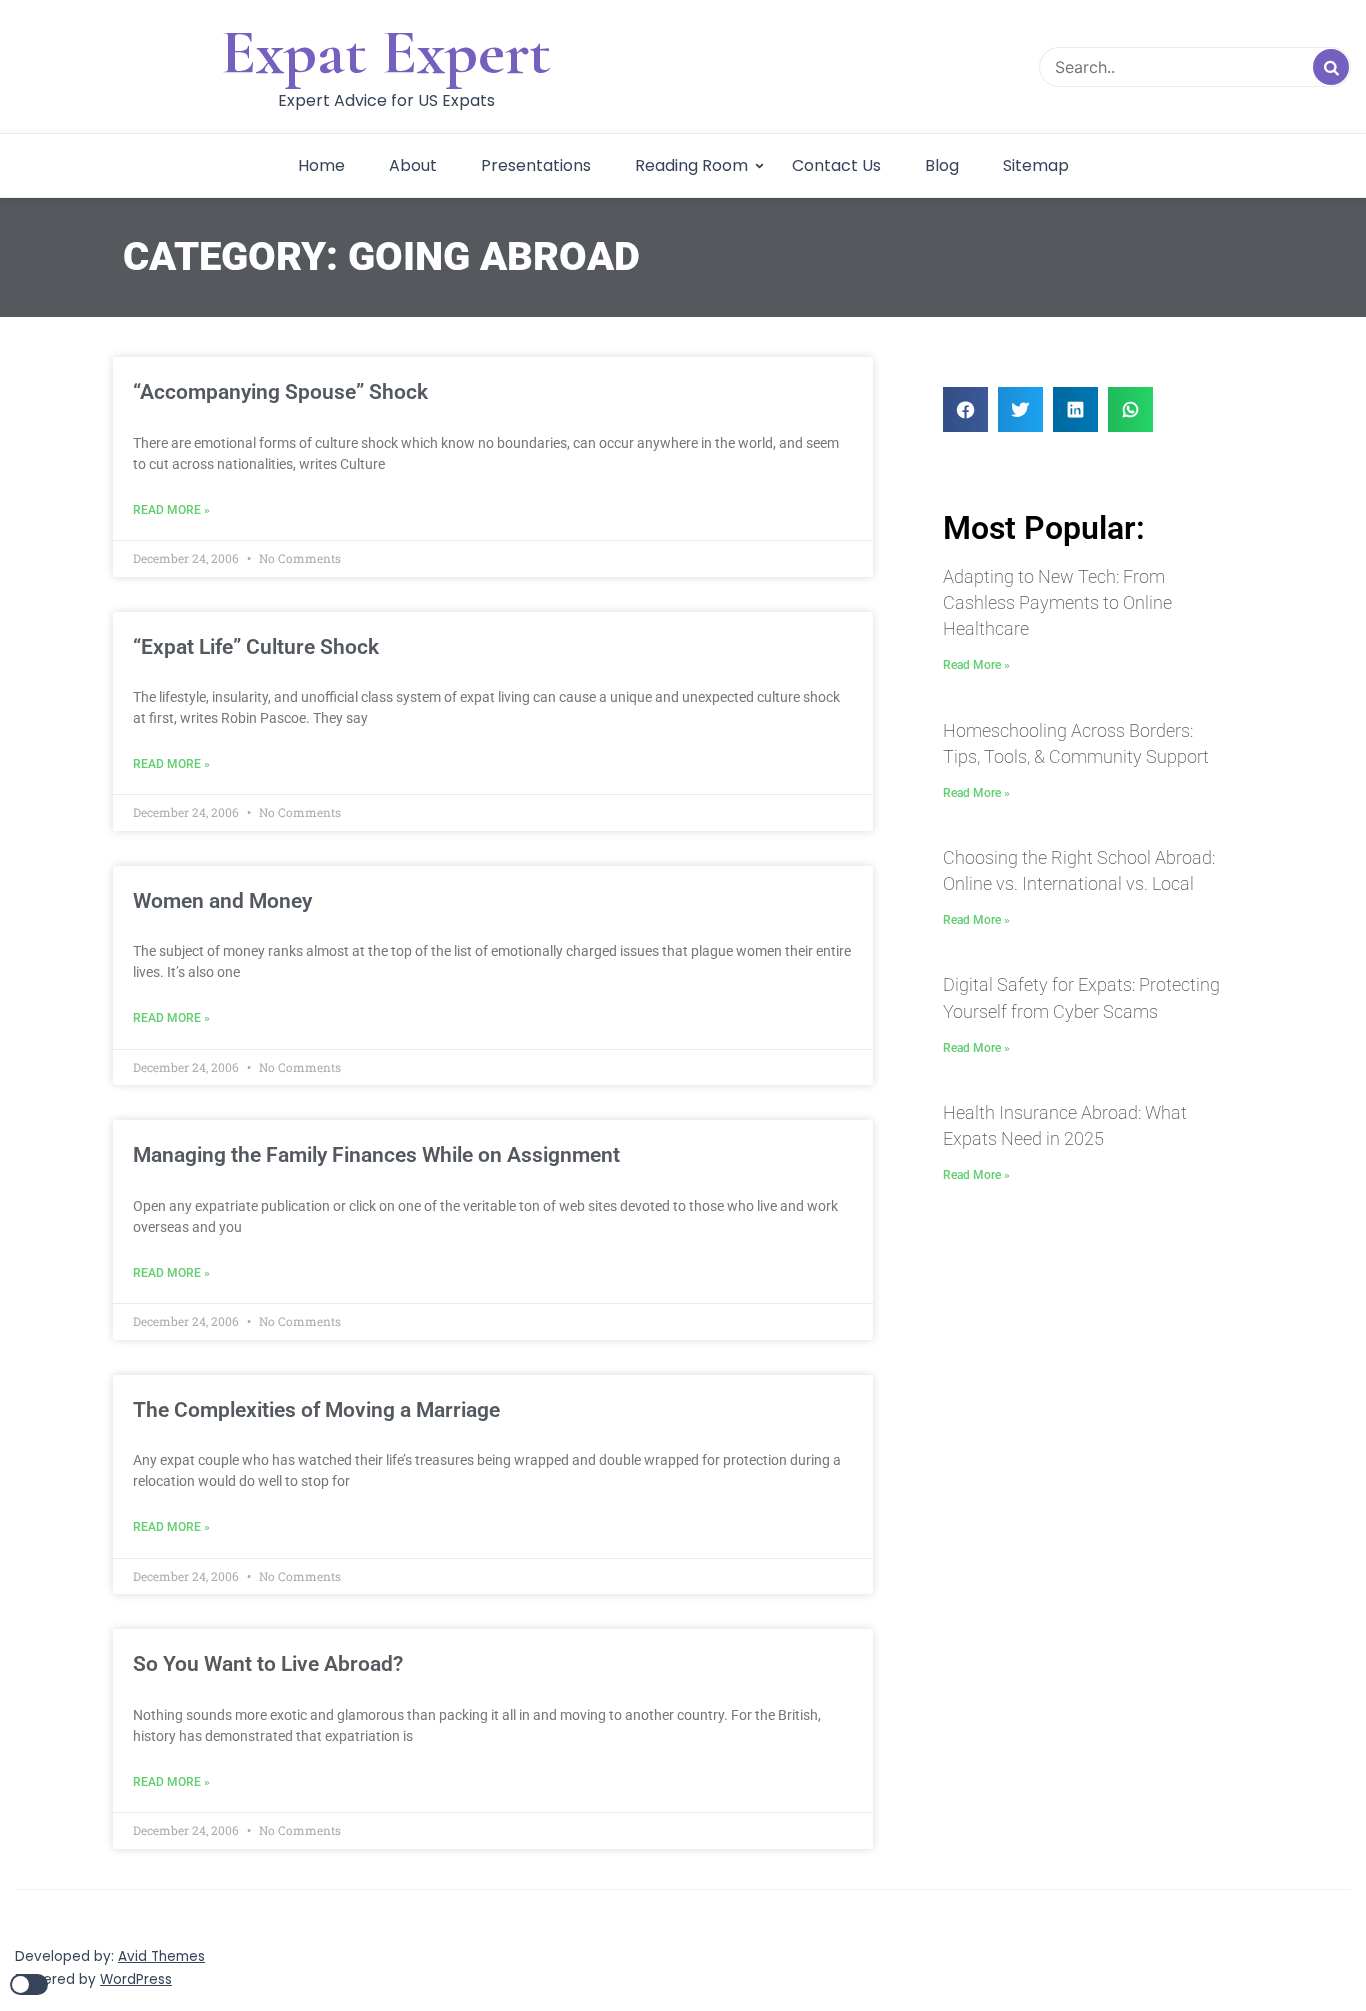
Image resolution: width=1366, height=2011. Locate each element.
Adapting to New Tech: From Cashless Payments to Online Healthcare (1057, 602)
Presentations (536, 165)
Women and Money (222, 901)
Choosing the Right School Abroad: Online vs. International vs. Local (1079, 870)
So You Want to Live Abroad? (268, 1664)
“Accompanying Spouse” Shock (280, 392)
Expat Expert (386, 52)
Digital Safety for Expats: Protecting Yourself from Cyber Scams (1081, 997)
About (413, 165)
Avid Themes (161, 1956)
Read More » (171, 510)
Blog (942, 165)
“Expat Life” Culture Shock (256, 647)
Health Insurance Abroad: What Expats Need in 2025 (1065, 1125)
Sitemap (1036, 165)
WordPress (136, 1979)
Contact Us (836, 165)
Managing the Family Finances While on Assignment (376, 1155)
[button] (965, 409)
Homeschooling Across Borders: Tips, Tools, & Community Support (1076, 743)
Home (321, 165)
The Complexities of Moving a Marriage (316, 1410)
